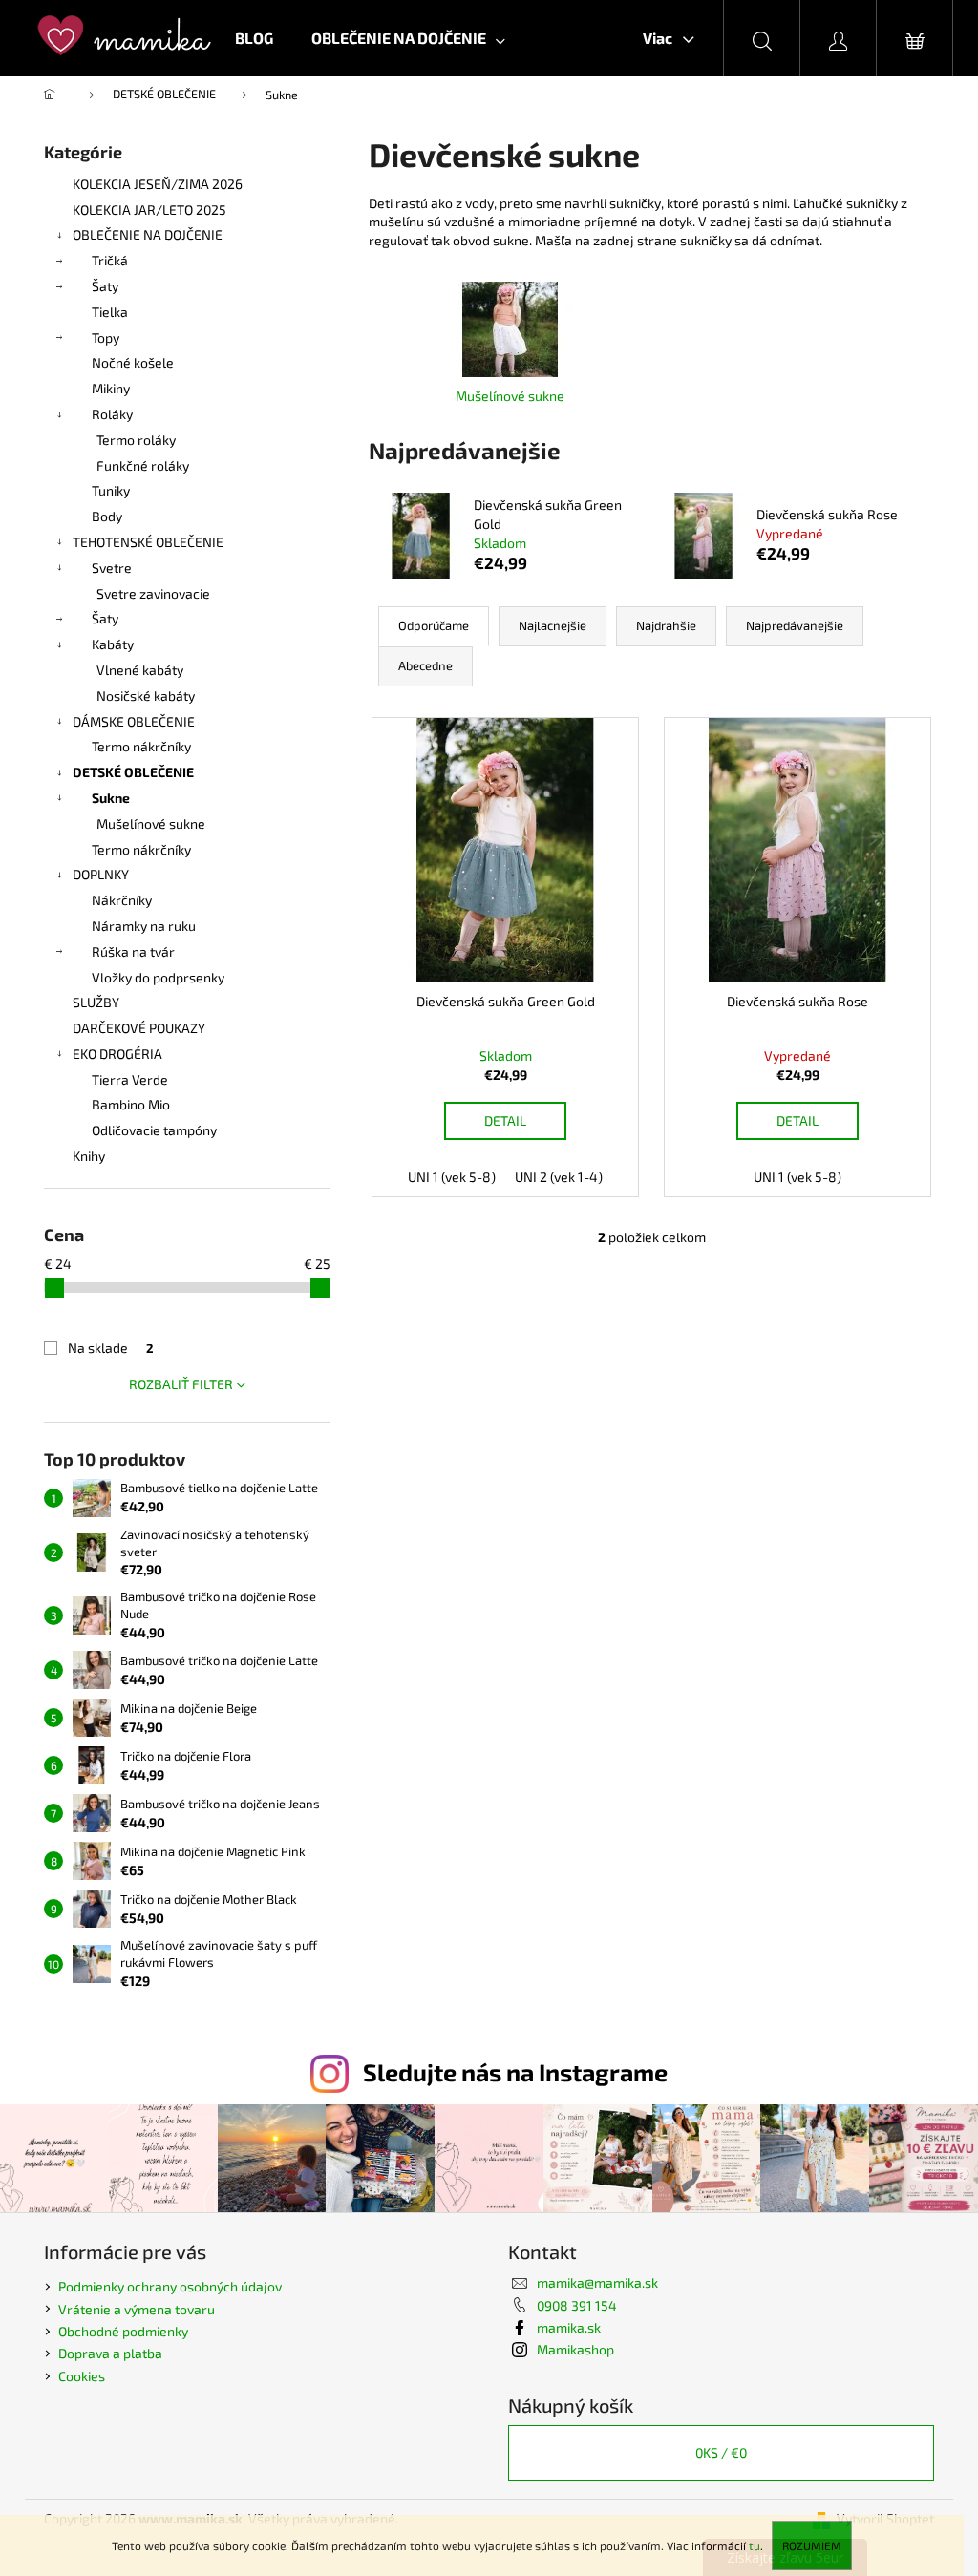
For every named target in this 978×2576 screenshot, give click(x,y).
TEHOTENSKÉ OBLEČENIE (148, 542)
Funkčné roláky (143, 465)
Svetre (112, 568)
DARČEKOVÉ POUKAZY (139, 1028)
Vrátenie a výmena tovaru (137, 2309)
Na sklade (111, 1348)
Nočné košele (133, 362)
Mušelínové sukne (151, 823)
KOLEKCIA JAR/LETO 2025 (149, 210)
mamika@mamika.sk (597, 2282)
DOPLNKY (101, 874)
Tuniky (111, 490)
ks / (721, 2452)
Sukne (111, 798)
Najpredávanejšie (795, 625)
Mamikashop (575, 2349)
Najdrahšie (666, 625)
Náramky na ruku (144, 926)
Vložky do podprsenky (158, 977)
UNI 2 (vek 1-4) (559, 1177)
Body (107, 516)
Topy (106, 338)
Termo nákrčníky (141, 746)
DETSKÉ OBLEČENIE (133, 772)
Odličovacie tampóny (154, 1130)
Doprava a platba (110, 2353)
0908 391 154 (577, 2305)
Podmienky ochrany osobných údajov (170, 2286)
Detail (505, 1120)
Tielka (110, 312)
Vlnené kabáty (140, 670)
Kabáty (113, 644)
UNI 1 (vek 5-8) (452, 1177)
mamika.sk (569, 2327)
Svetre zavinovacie (153, 593)
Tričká (110, 260)
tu (755, 2545)
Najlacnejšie (553, 625)
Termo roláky (136, 440)
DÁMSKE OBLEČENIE (134, 721)
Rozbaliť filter (181, 1384)
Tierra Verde (130, 1079)
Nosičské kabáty (146, 696)
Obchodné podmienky (123, 2331)
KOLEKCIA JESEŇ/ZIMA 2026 (158, 184)
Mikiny (111, 388)
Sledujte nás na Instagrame (515, 2072)
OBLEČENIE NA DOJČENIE (148, 234)
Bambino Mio (131, 1104)
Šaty (105, 286)
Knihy (89, 1156)
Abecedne (425, 665)
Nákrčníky (122, 900)
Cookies (82, 2376)
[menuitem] (254, 38)
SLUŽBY (96, 1002)
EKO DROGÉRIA (117, 1054)
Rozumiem (812, 2545)
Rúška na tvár (133, 951)
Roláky (112, 414)
